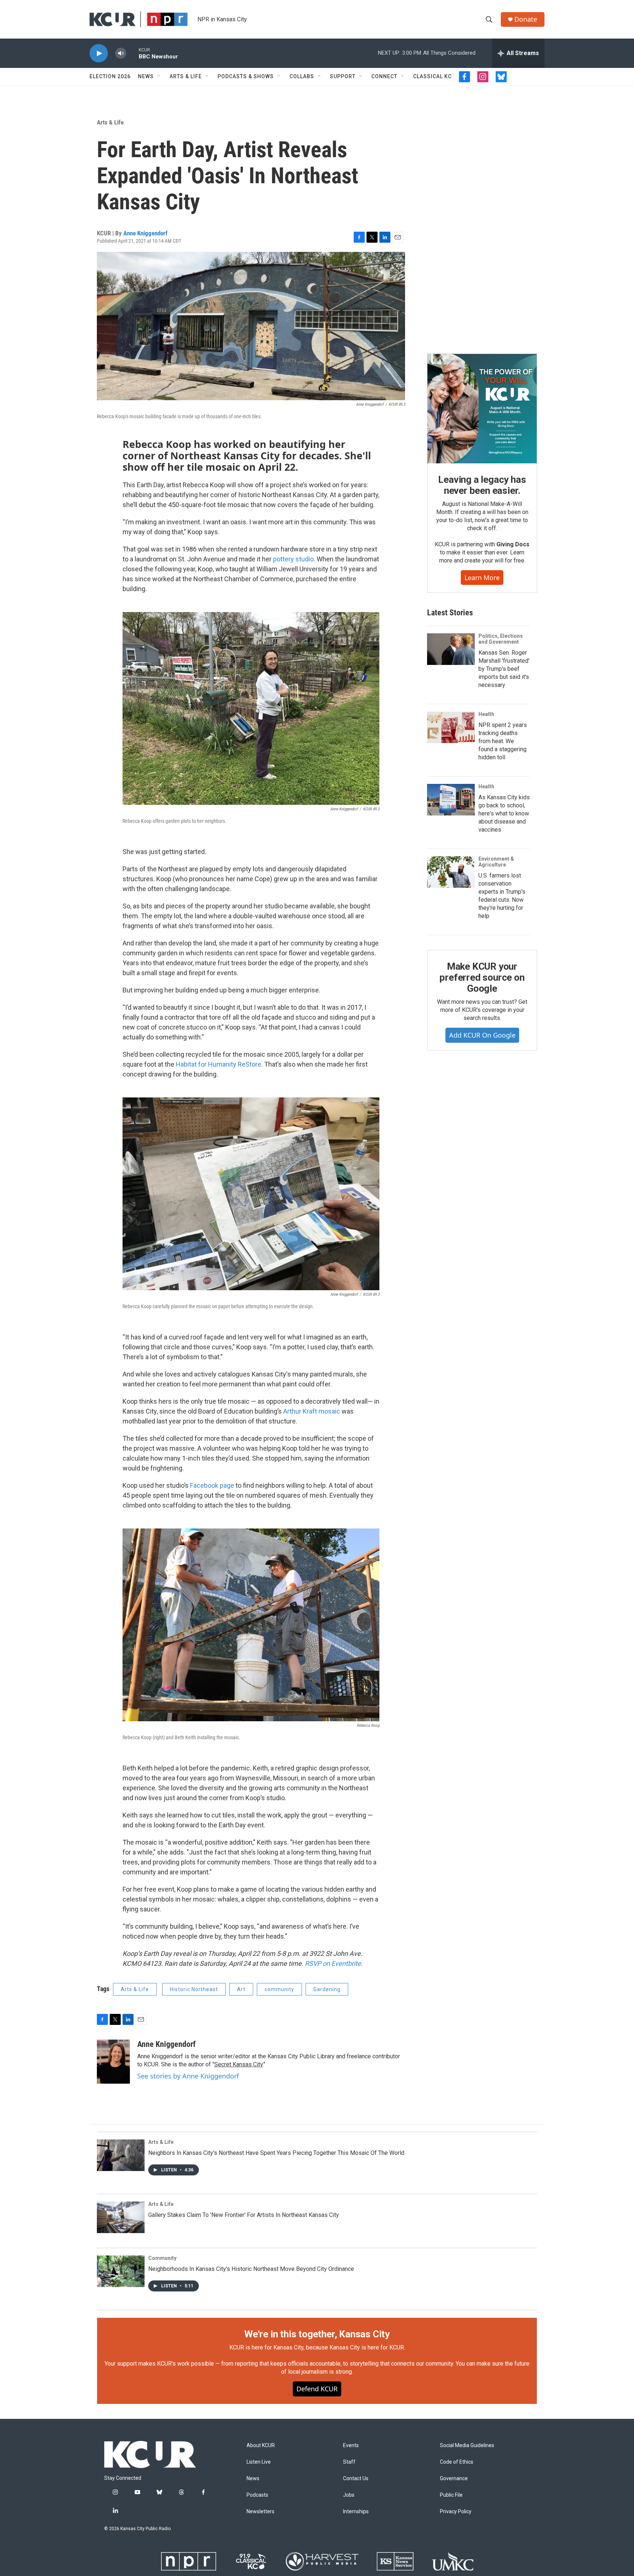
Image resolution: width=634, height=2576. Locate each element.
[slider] (132, 53)
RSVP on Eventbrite (333, 1963)
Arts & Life (186, 76)
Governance (454, 2479)
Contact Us (356, 2479)
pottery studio (293, 559)
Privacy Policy (456, 2512)
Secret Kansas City (238, 2064)
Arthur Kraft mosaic (312, 1411)
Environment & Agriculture (496, 862)
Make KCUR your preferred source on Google (482, 977)
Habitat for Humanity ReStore (218, 1064)
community (279, 1989)
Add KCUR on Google (482, 1035)
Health (486, 714)
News (146, 76)
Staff (349, 2462)
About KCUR (261, 2445)
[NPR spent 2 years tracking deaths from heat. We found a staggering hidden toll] (451, 727)
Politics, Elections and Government (501, 639)
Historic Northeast (194, 1989)
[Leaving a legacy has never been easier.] (482, 409)
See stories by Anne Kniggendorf (188, 2076)
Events (351, 2445)
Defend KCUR (317, 2389)
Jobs (349, 2495)
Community (162, 2258)
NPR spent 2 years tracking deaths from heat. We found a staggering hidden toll (503, 741)
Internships (356, 2512)
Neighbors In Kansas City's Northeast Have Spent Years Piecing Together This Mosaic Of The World (276, 2153)
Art (241, 1989)
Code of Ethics (457, 2462)
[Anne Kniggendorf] (113, 2062)
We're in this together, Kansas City (317, 2334)
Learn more (482, 578)
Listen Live (259, 2462)
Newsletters (260, 2512)
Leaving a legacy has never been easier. (482, 485)
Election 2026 (110, 76)
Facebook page (212, 1485)
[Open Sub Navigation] (159, 76)
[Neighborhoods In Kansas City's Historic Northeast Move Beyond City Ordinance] (121, 2271)
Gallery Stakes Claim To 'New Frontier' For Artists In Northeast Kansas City (244, 2215)
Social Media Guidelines (467, 2445)
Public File (451, 2495)
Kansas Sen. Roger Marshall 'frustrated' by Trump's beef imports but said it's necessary (504, 669)
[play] (99, 53)
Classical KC (432, 76)
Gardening (327, 1989)
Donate (526, 19)
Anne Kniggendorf (145, 233)
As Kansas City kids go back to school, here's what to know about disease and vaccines (504, 813)
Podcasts (257, 2495)
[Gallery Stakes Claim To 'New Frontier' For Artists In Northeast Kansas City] (121, 2217)
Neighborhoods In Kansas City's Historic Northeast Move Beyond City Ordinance (251, 2269)
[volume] (121, 53)
